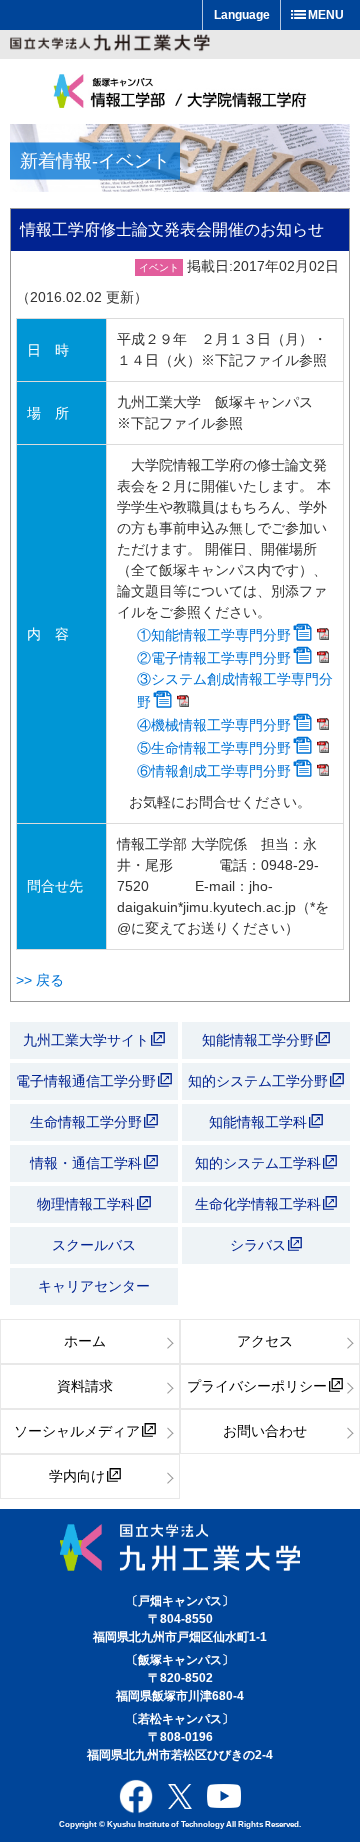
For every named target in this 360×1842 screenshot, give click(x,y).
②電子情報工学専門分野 (214, 658)
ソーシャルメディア (77, 1431)
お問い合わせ (265, 1431)
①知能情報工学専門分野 (214, 635)
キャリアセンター (94, 1286)
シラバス (258, 1245)
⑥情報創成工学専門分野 (214, 771)
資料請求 (85, 1386)
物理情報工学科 (88, 1204)
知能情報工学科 (260, 1122)
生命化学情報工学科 (260, 1204)
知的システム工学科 (260, 1163)
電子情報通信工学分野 (86, 1081)
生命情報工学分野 (86, 1122)
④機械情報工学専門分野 (214, 725)
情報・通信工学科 (88, 1163)
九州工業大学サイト (86, 1040)
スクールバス (94, 1245)
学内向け (77, 1476)
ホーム (85, 1341)
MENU (326, 15)
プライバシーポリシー (257, 1386)
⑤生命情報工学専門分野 (214, 748)
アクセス (265, 1341)
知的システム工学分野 (260, 1081)
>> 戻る (40, 980)
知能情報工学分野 (260, 1040)
